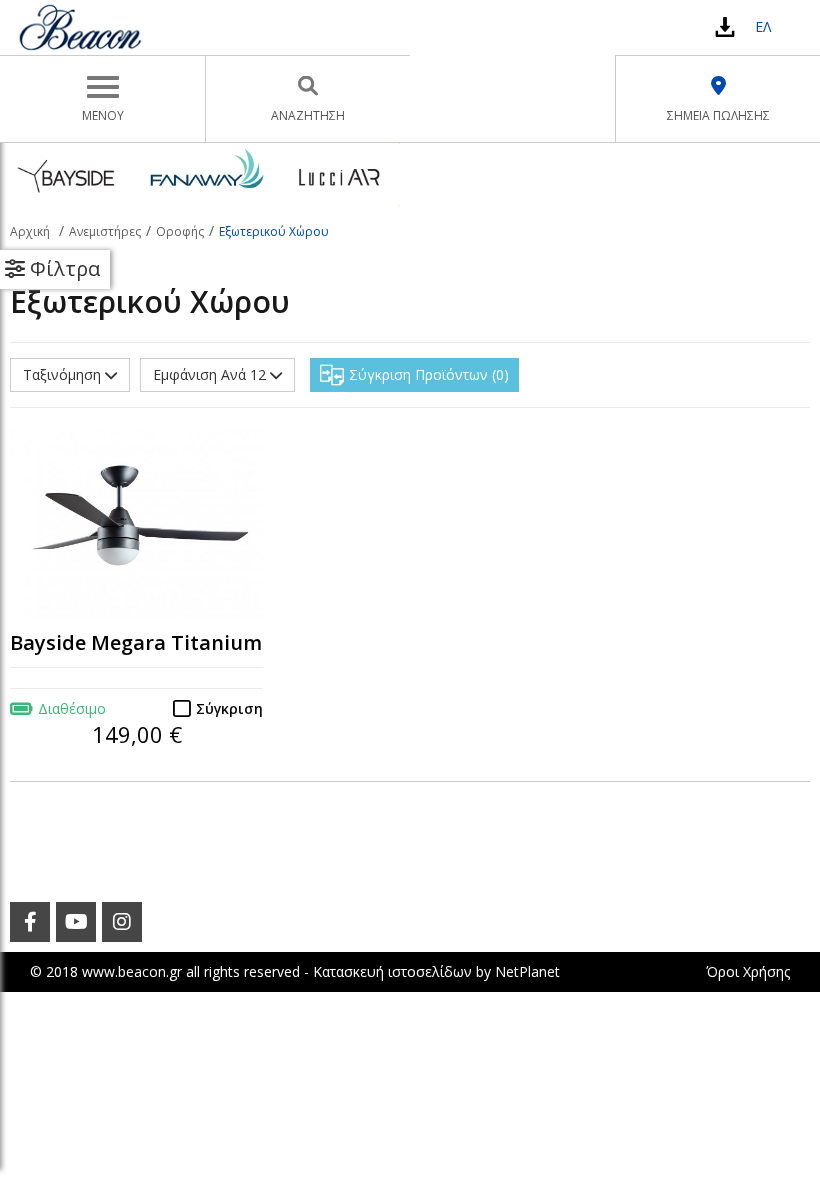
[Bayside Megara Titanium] (136, 523)
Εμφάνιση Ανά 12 (211, 374)
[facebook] (30, 922)
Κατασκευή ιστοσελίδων (392, 971)
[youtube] (76, 922)
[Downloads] (725, 26)
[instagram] (122, 922)
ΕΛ (763, 26)
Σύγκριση (229, 708)
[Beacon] (80, 27)
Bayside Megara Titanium (136, 642)
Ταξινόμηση (64, 374)
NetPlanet (527, 971)
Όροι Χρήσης (748, 971)
